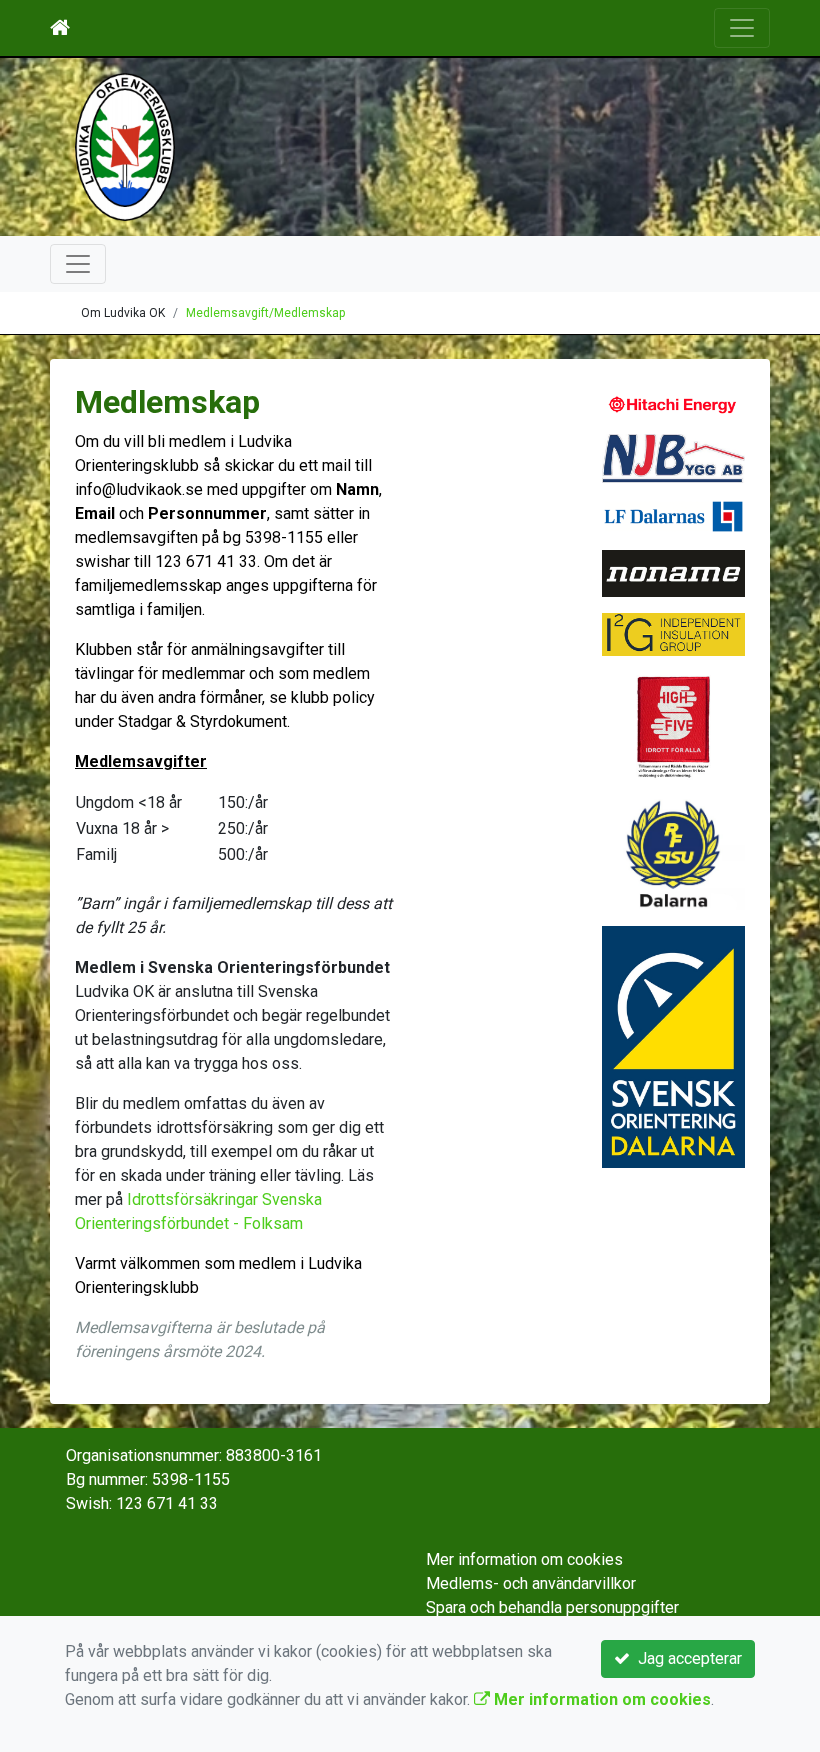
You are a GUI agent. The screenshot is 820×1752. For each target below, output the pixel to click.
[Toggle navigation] (742, 28)
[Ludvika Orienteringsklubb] (125, 145)
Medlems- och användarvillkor (531, 1583)
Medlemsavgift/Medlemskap (265, 313)
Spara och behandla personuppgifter (552, 1607)
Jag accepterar (686, 1658)
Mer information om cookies (524, 1559)
